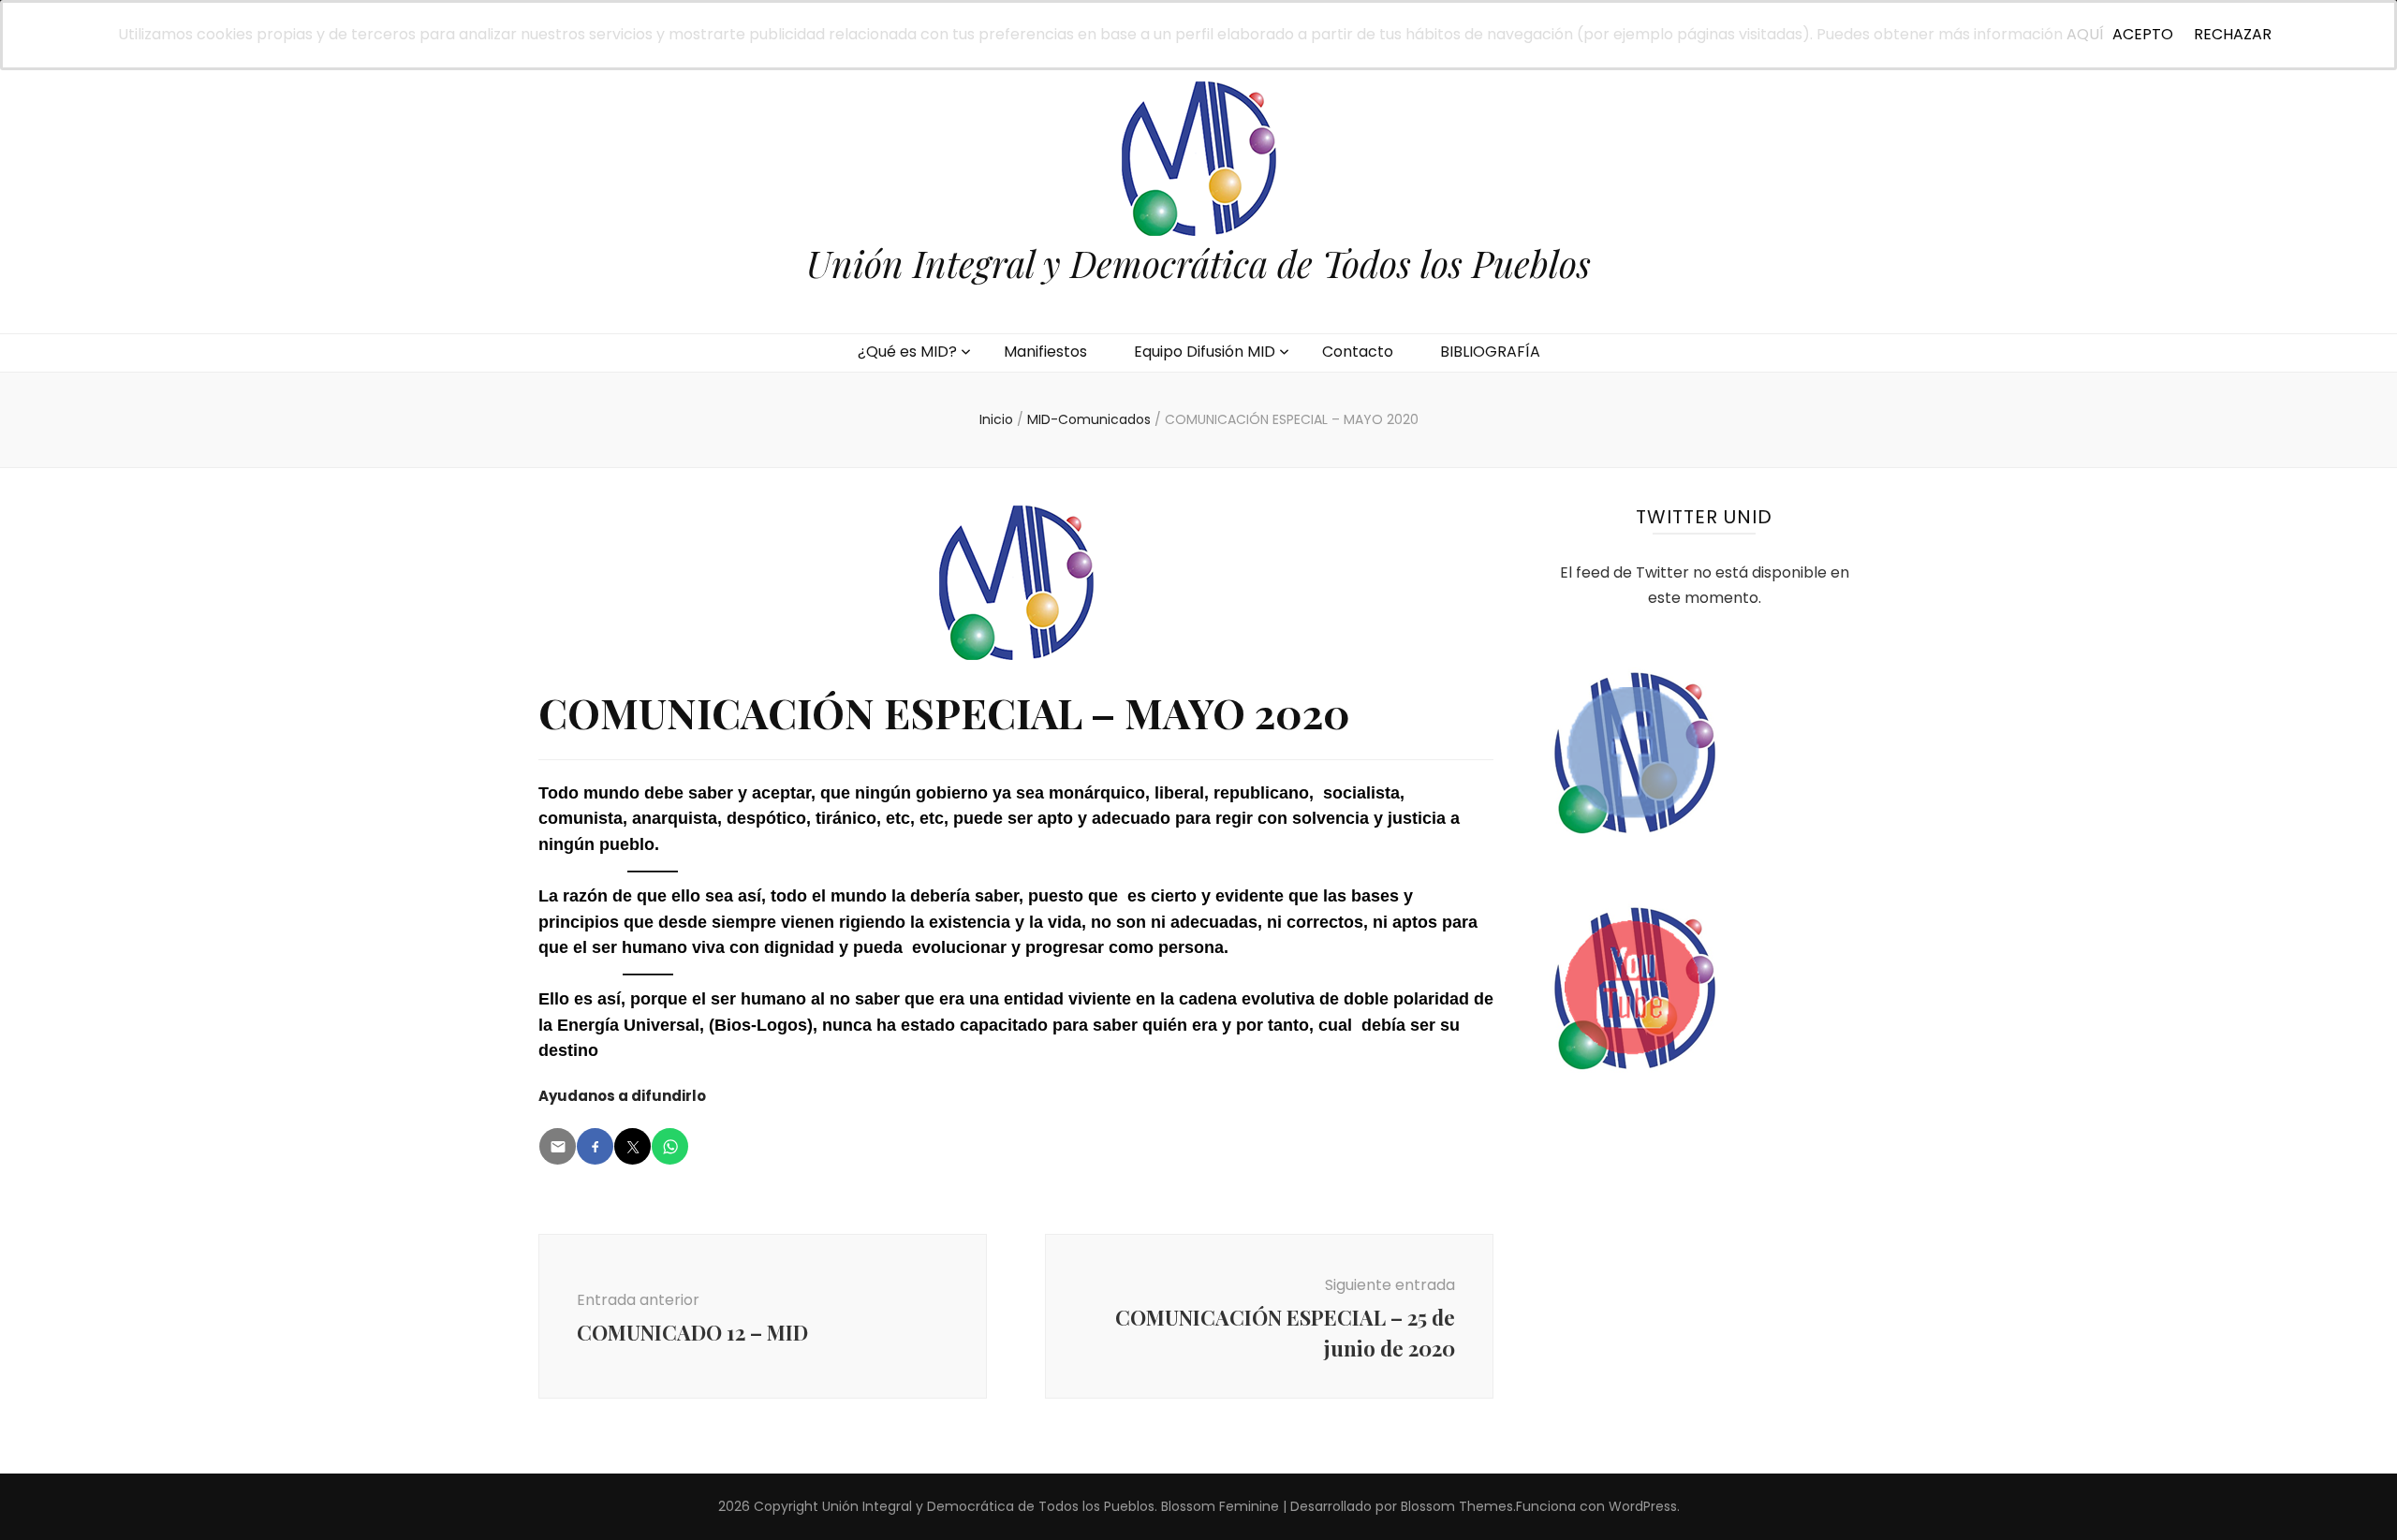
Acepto (2143, 34)
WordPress (1643, 1506)
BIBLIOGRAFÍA (1490, 352)
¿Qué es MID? (907, 352)
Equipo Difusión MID (1205, 352)
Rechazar (2233, 34)
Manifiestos (1045, 352)
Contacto (1358, 352)
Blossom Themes (1457, 1506)
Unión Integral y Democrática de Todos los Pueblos (1198, 263)
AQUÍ (2085, 34)
